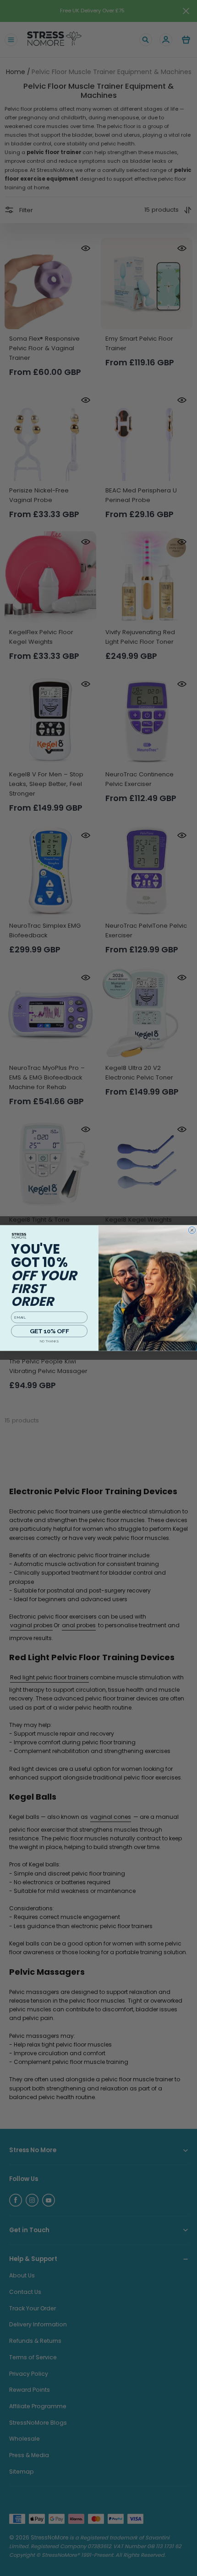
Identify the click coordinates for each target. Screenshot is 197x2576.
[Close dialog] (192, 1230)
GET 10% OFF (49, 1331)
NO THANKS (49, 1341)
